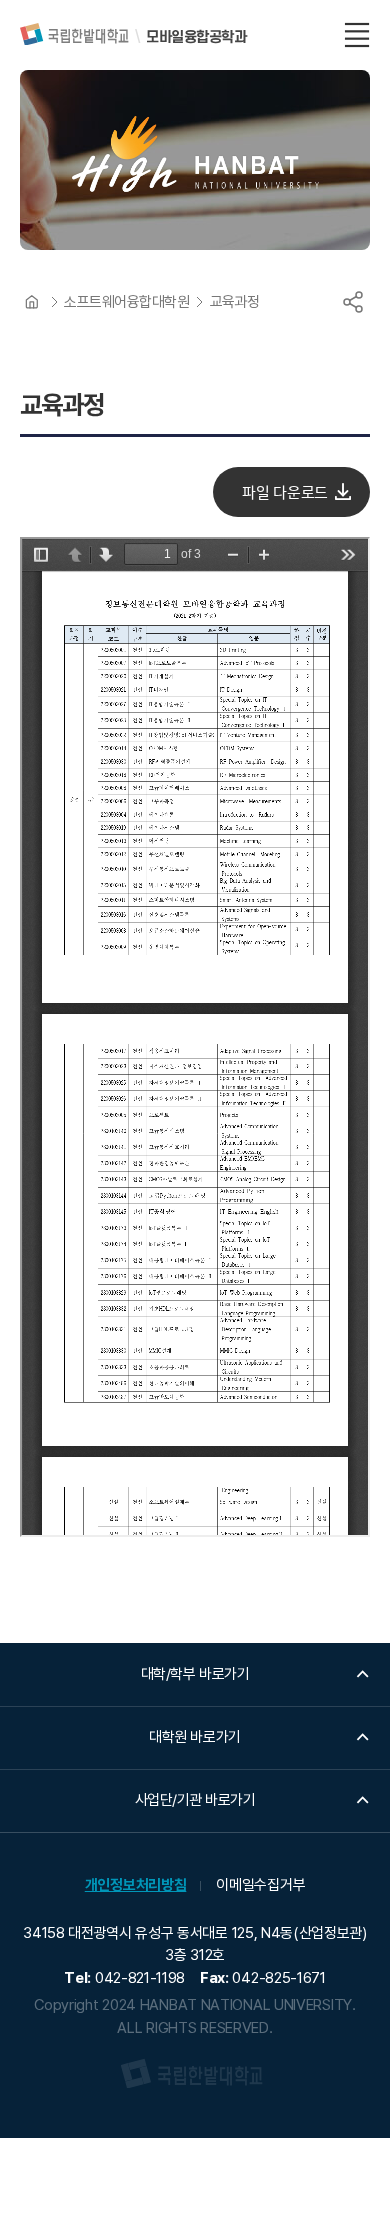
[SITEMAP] (357, 35)
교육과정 (235, 302)
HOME (32, 302)
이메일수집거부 (260, 1885)
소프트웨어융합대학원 (127, 302)
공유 (353, 302)
